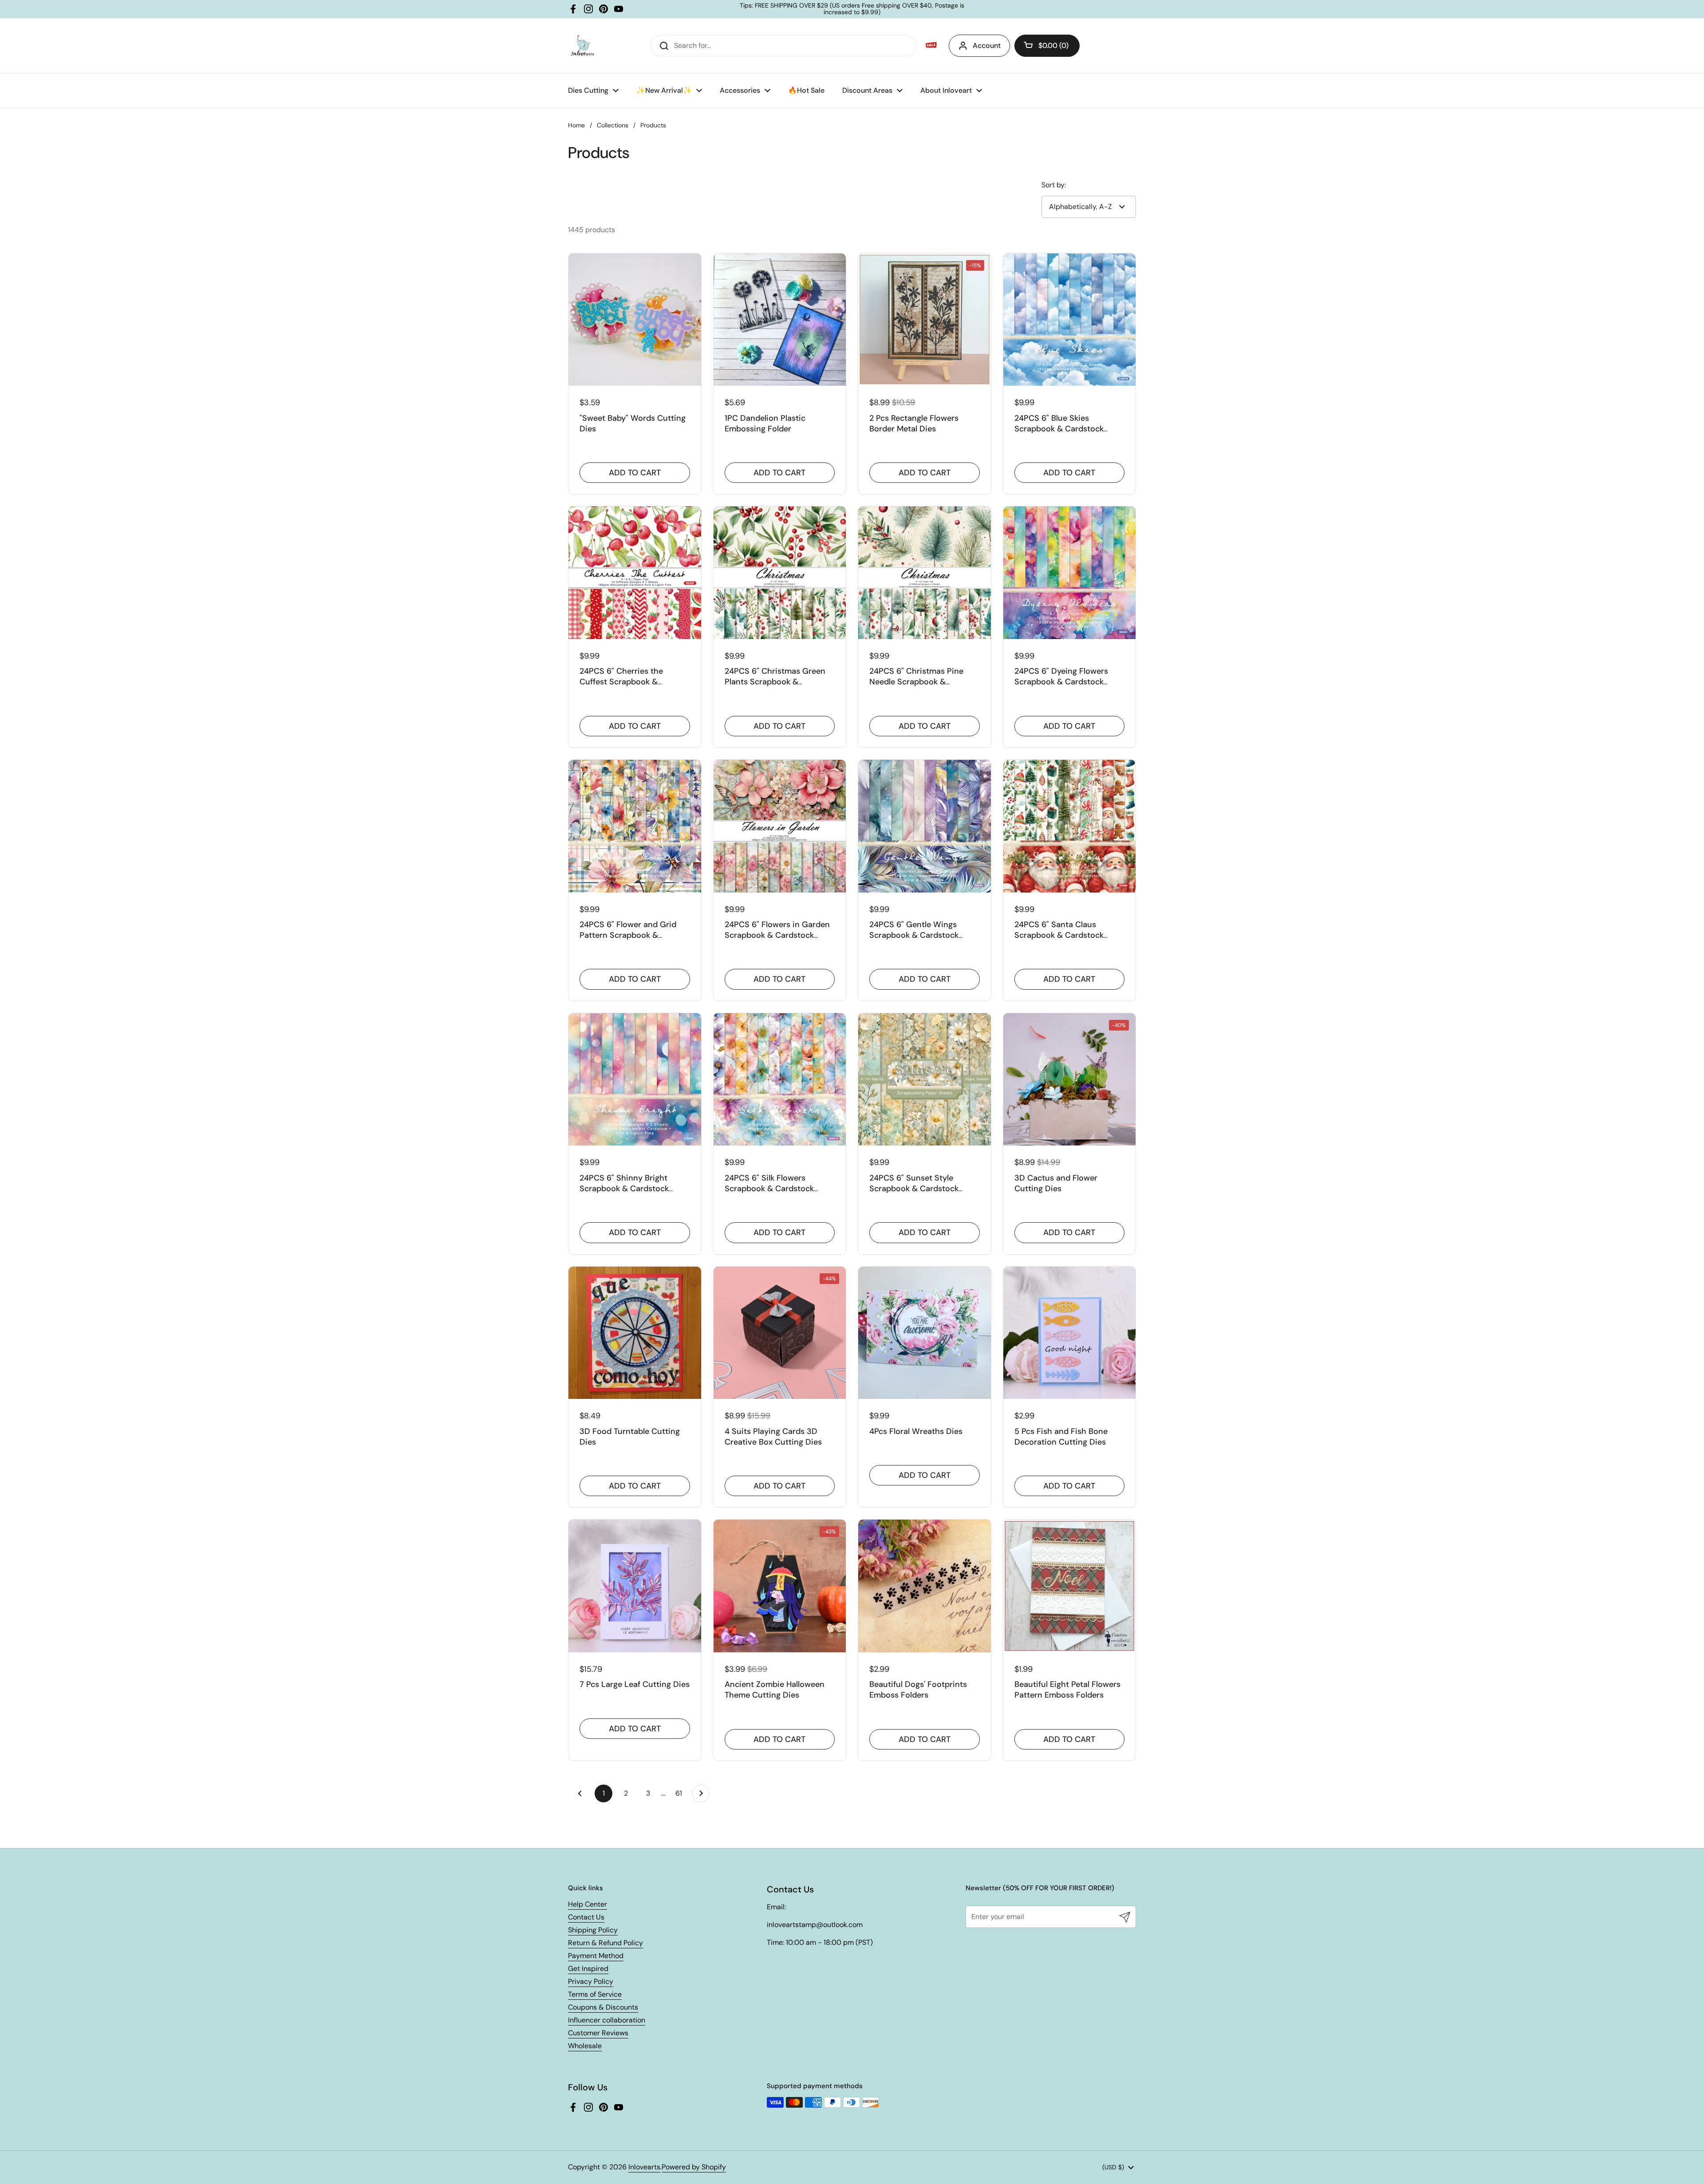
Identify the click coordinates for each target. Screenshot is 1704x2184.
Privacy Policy (591, 1981)
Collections (613, 125)
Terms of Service (595, 1994)
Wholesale (585, 2046)
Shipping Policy (593, 1930)
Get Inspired (588, 1969)
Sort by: (1054, 185)
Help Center (588, 1904)
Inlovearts (644, 2167)
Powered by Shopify (694, 2167)
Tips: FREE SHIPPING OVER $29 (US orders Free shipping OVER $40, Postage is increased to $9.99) (852, 9)
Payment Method (596, 1956)
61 (681, 1793)
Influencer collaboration (607, 2020)
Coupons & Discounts (603, 2007)
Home (576, 125)
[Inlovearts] (582, 46)
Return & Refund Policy (605, 1943)
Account (987, 45)
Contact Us (586, 1917)
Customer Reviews (598, 2033)
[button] (1047, 46)
